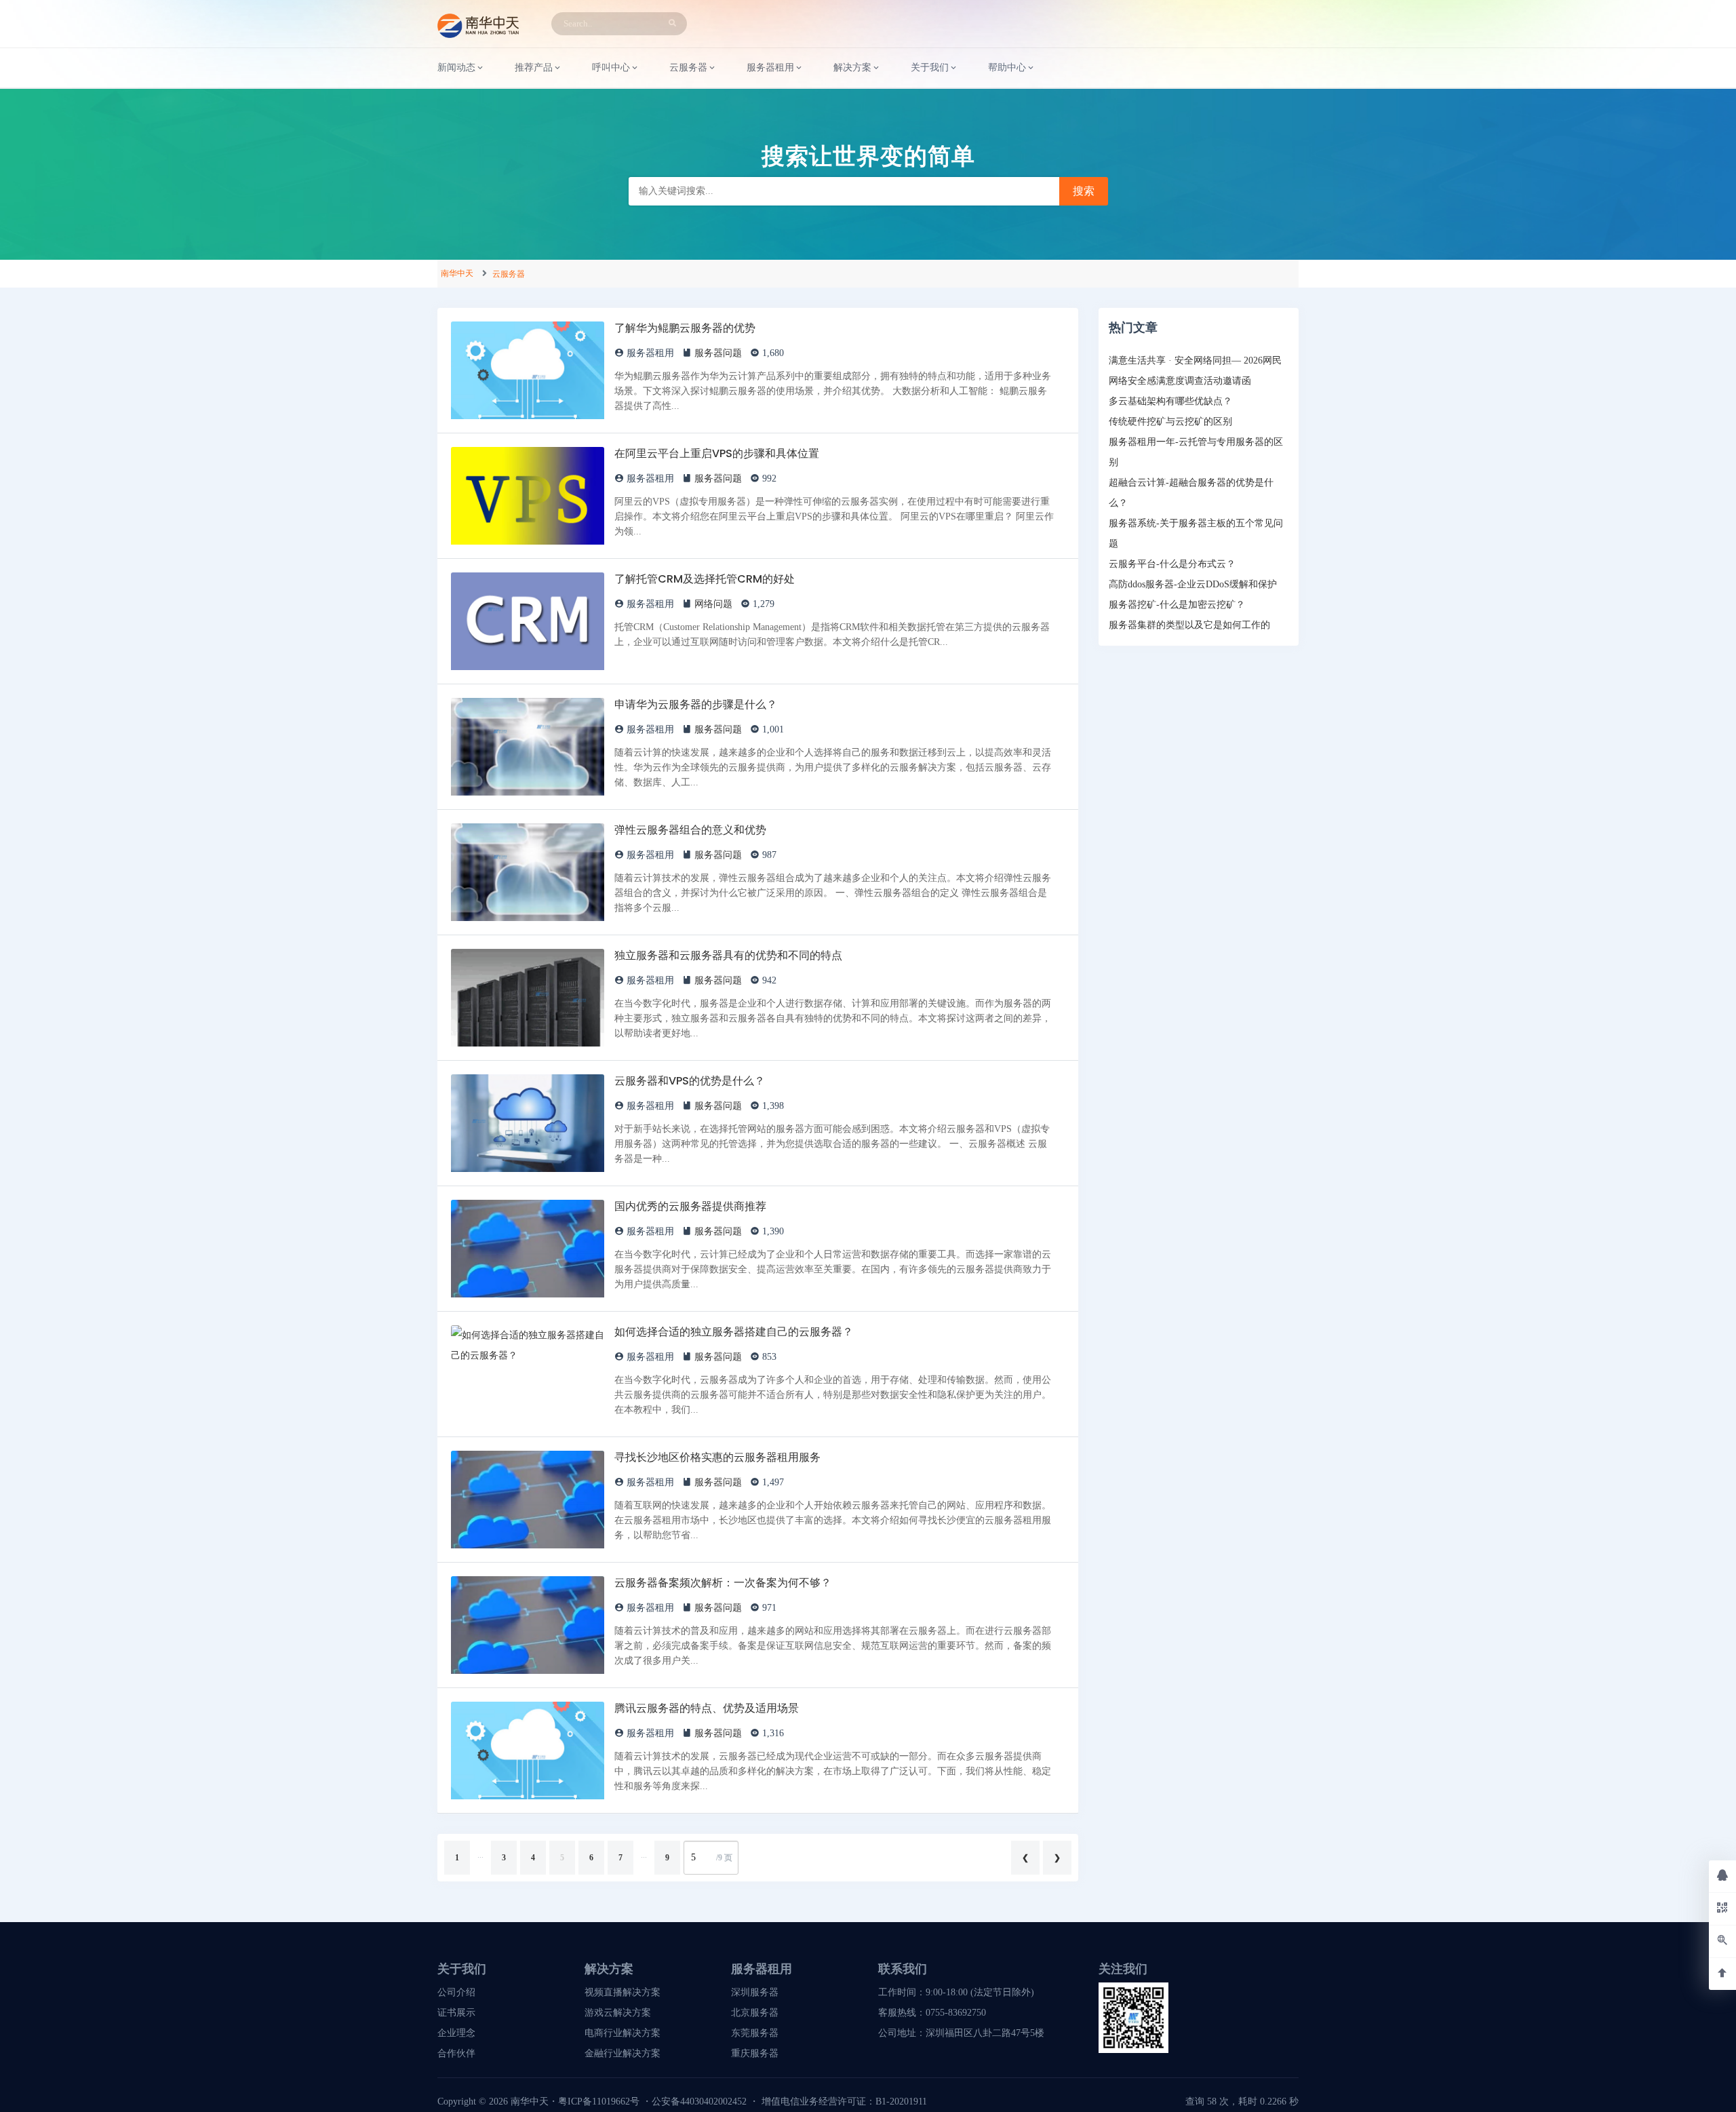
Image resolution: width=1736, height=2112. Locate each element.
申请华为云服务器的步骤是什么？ (696, 704)
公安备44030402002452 (699, 2101)
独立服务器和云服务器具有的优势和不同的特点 (728, 955)
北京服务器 (755, 2013)
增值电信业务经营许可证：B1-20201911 (844, 2101)
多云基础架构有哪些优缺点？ (1170, 401)
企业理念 (456, 2033)
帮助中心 (1007, 67)
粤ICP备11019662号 (599, 2101)
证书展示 (456, 2013)
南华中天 (457, 273)
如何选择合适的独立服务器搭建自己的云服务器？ (734, 1332)
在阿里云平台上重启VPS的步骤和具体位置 (717, 453)
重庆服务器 (755, 2053)
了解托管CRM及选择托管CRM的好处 (705, 579)
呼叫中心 (611, 67)
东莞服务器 (755, 2033)
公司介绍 (456, 1992)
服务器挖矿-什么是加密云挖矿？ (1177, 605)
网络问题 (713, 604)
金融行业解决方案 (623, 2053)
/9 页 (724, 1858)
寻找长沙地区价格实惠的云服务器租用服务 (717, 1457)
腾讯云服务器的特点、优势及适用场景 (707, 1708)
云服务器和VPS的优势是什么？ (690, 1081)
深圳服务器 (755, 1992)
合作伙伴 (456, 2053)
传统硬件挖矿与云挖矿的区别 (1170, 422)
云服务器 (509, 274)
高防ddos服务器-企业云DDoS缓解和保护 (1193, 584)
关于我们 (930, 67)
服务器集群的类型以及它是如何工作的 (1189, 625)
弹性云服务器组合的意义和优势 (690, 830)
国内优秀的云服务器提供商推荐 (690, 1206)
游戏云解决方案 (618, 2013)
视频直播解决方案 (623, 1992)
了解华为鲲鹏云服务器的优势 (685, 328)
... (480, 1855)
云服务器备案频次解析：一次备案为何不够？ (723, 1583)
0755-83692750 (956, 2013)
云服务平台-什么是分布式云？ (1172, 564)
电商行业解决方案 (623, 2033)
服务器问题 (718, 353)
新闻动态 (456, 67)
